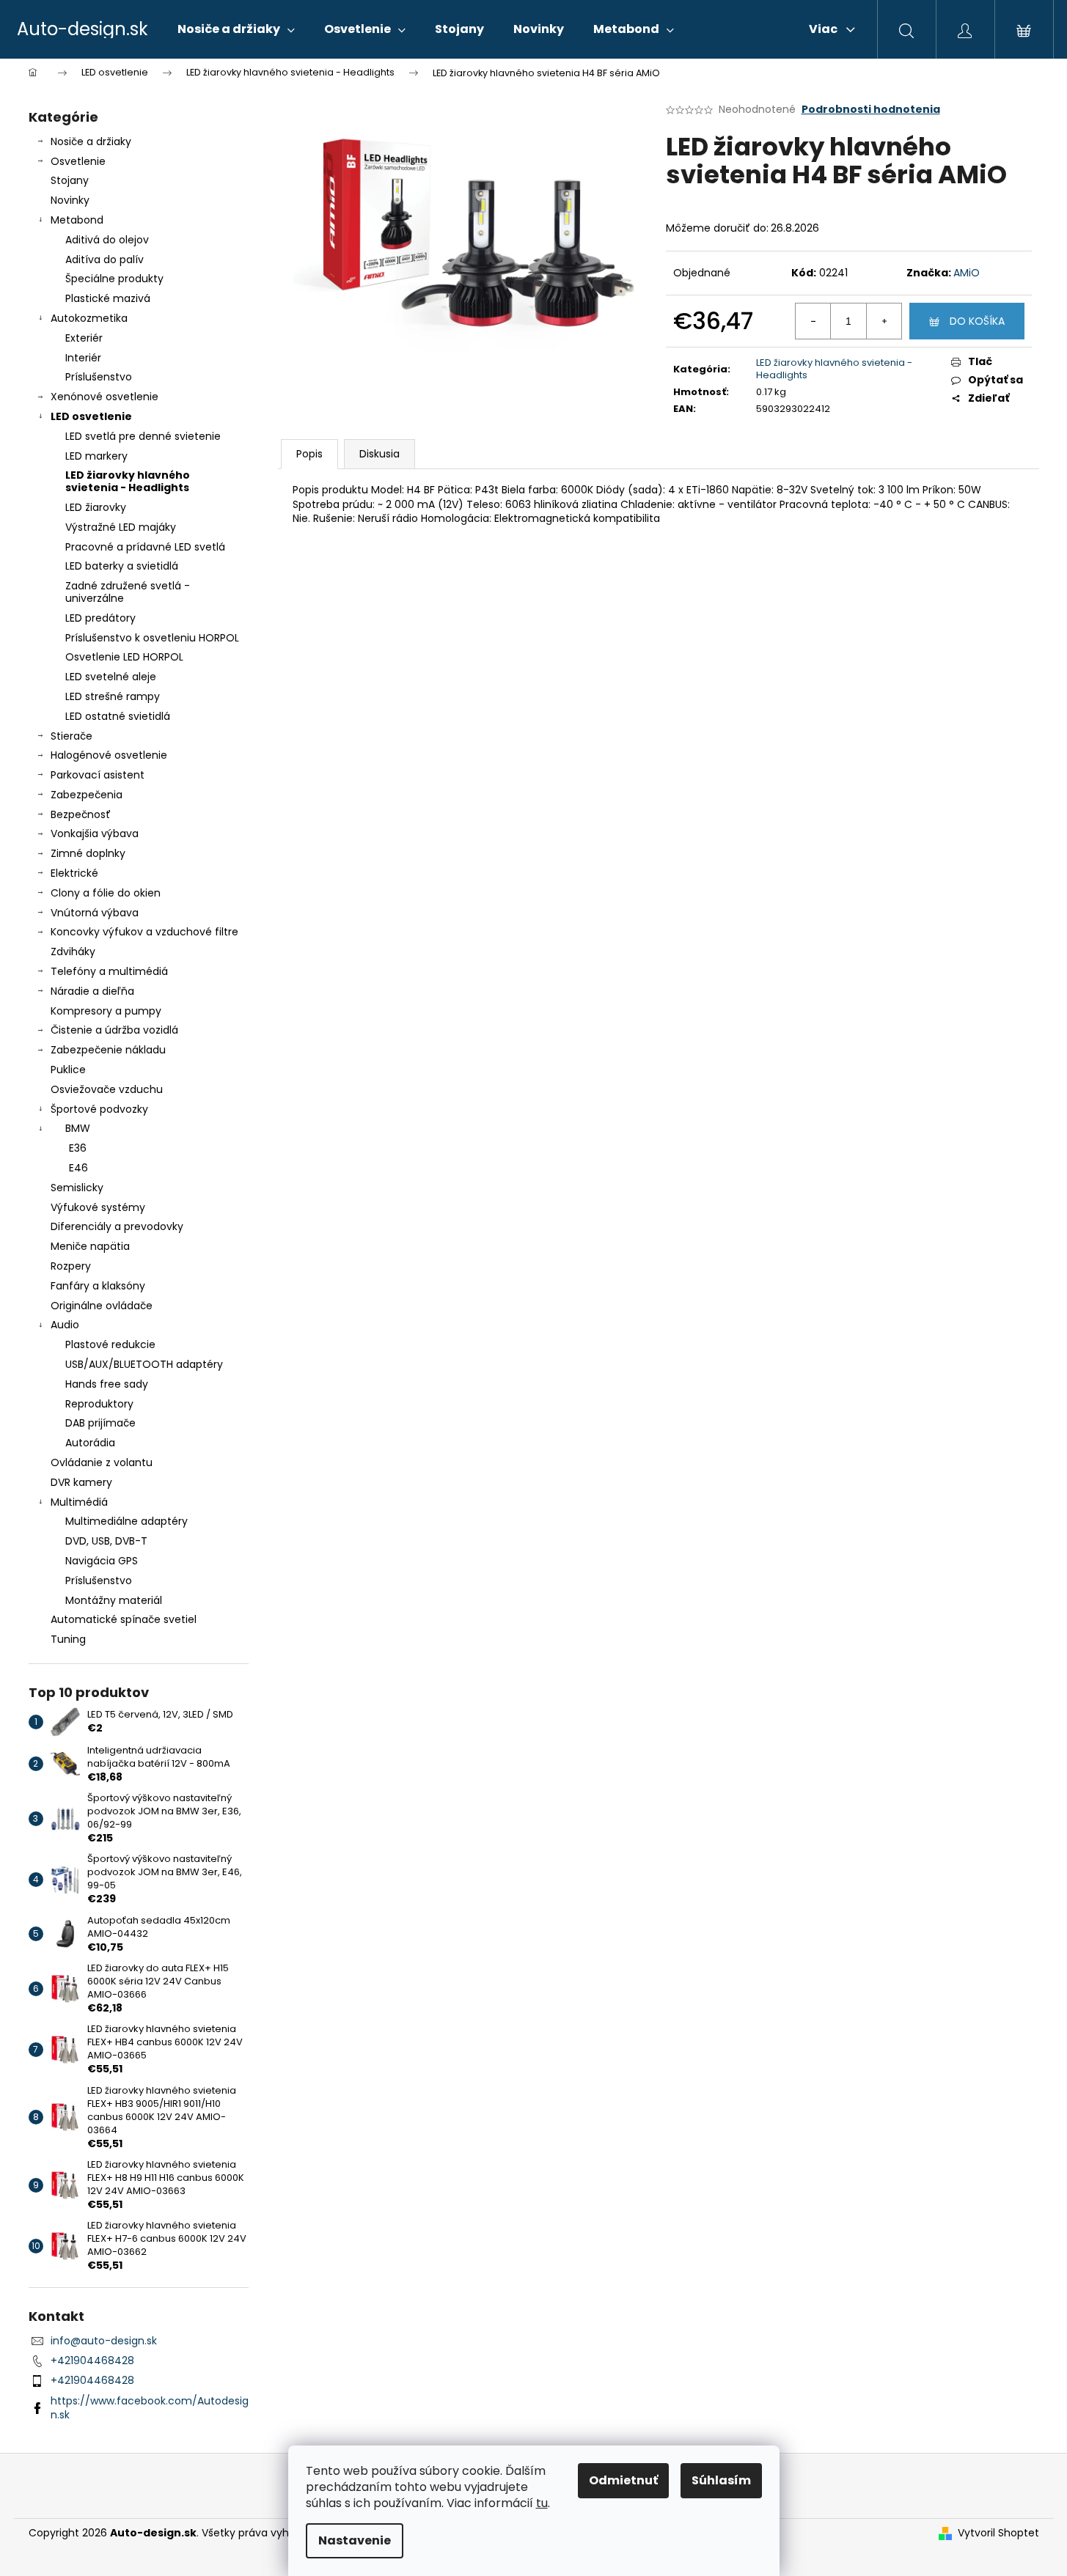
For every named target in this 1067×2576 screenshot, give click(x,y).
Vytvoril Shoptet (998, 2533)
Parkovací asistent (98, 775)
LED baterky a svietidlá (122, 566)
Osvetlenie (78, 161)
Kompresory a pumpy (106, 1011)
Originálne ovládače (102, 1306)
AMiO (967, 273)
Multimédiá (79, 1502)
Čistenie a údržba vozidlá (114, 1030)
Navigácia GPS (102, 1561)
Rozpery (71, 1266)
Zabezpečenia (87, 795)
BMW (78, 1128)
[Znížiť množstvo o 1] (813, 321)
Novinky (70, 200)
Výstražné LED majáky (121, 527)
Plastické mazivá (108, 298)
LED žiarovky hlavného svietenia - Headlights (128, 481)
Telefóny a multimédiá (109, 971)
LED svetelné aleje (111, 677)
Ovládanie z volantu (102, 1462)
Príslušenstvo (99, 377)
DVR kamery (81, 1482)
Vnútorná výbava (95, 913)
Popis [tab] (309, 454)
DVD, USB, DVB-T (106, 1541)
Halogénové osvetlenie (109, 755)
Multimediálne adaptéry (126, 1521)
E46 (78, 1168)
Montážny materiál (114, 1600)
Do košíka (977, 321)
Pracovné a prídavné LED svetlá (145, 547)
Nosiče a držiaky (91, 141)
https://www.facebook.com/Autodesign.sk (150, 2408)
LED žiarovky (96, 507)
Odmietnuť (623, 2480)
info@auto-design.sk (104, 2341)
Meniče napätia (90, 1246)
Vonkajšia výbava (95, 833)
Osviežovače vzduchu (107, 1089)
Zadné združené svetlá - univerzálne (128, 592)
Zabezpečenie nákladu (108, 1050)
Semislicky (77, 1188)
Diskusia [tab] (379, 454)
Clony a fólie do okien (106, 893)
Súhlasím (721, 2480)
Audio (65, 1325)
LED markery (96, 456)
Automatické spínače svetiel (124, 1619)
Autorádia (90, 1443)
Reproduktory (99, 1404)
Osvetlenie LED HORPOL (124, 657)
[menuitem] (236, 29)
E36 (78, 1148)
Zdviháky (73, 952)
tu (542, 2503)
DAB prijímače (100, 1423)
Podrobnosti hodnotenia (871, 110)
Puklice (68, 1070)
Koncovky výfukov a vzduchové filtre (144, 932)
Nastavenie (355, 2540)
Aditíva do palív (104, 260)
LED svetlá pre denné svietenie (143, 436)
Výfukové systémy (98, 1207)
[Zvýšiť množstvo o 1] (884, 321)
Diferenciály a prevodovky (117, 1226)
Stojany (70, 180)
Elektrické (74, 873)
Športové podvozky (99, 1109)
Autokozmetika (89, 318)
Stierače (71, 736)
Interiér (83, 358)
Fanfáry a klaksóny (98, 1286)
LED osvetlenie (91, 416)
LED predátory (100, 618)
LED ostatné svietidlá (118, 716)
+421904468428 (92, 2360)
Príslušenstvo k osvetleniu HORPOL (152, 638)
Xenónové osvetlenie (104, 397)
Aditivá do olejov (107, 240)
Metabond (77, 220)
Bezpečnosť (81, 814)
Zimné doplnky (88, 853)
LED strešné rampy (113, 696)
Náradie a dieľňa (92, 991)
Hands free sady (107, 1384)
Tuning (68, 1639)
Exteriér (84, 338)
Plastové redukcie (110, 1344)
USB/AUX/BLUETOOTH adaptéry (144, 1364)
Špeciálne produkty (114, 279)
